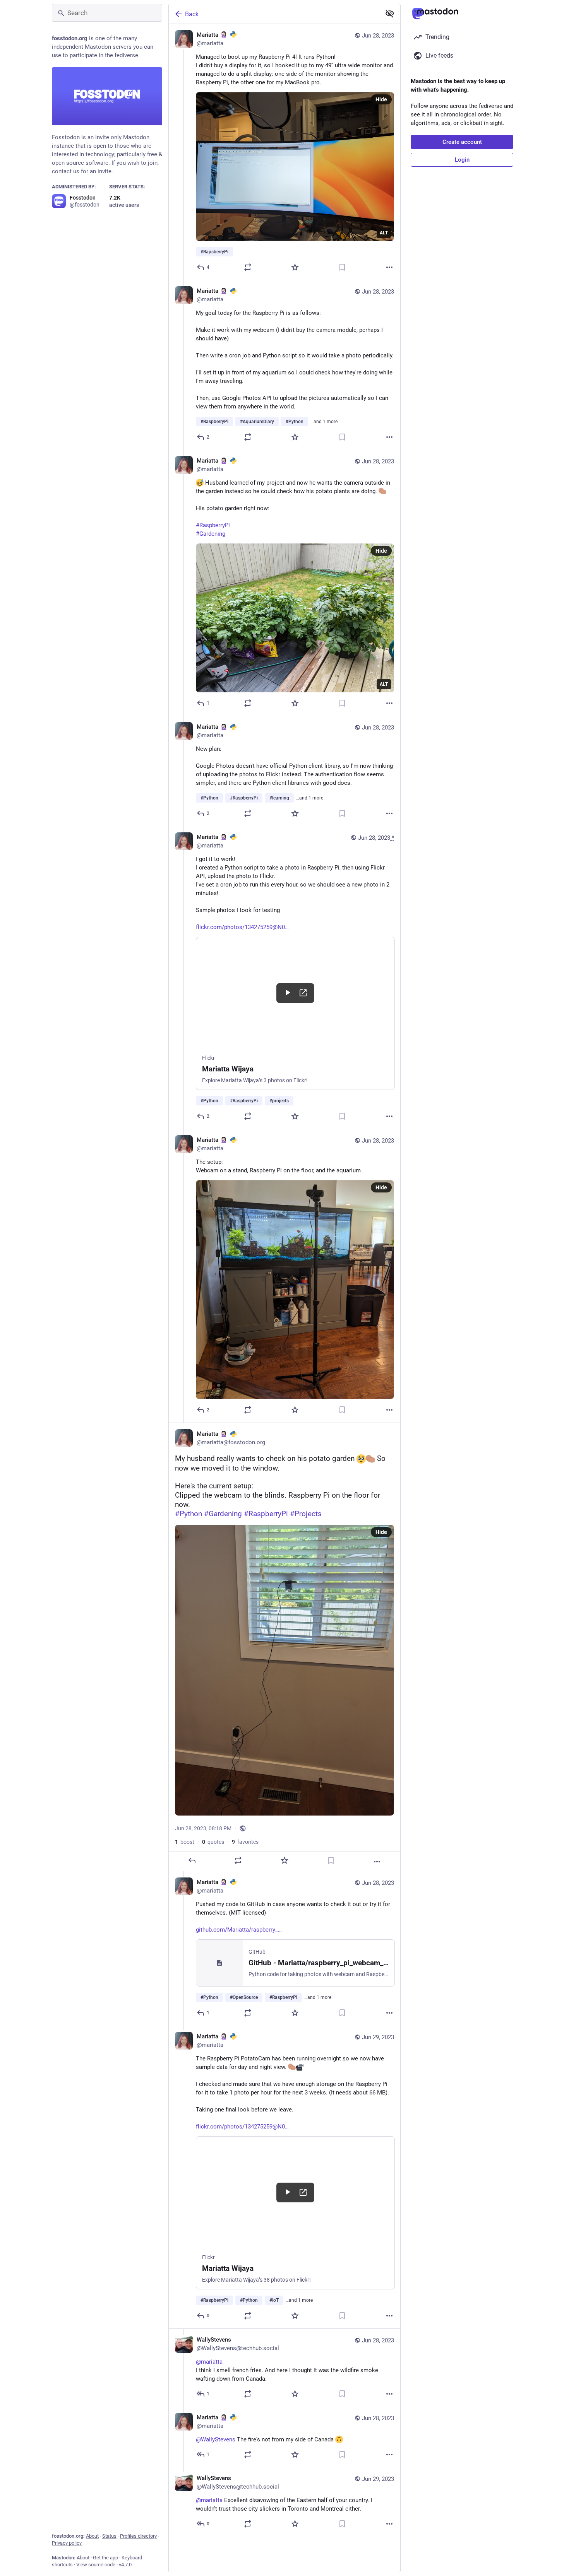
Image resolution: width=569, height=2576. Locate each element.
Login (462, 160)
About (92, 2536)
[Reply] (192, 1860)
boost (185, 1842)
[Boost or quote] (248, 267)
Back (192, 14)
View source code (96, 2565)
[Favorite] (295, 267)
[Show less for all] (390, 14)
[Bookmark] (342, 267)
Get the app (105, 2558)
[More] (389, 267)
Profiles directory (138, 2536)
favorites (245, 1842)
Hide (381, 99)
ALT (384, 233)
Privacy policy (67, 2543)
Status (109, 2536)
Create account (462, 142)
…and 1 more (324, 422)
